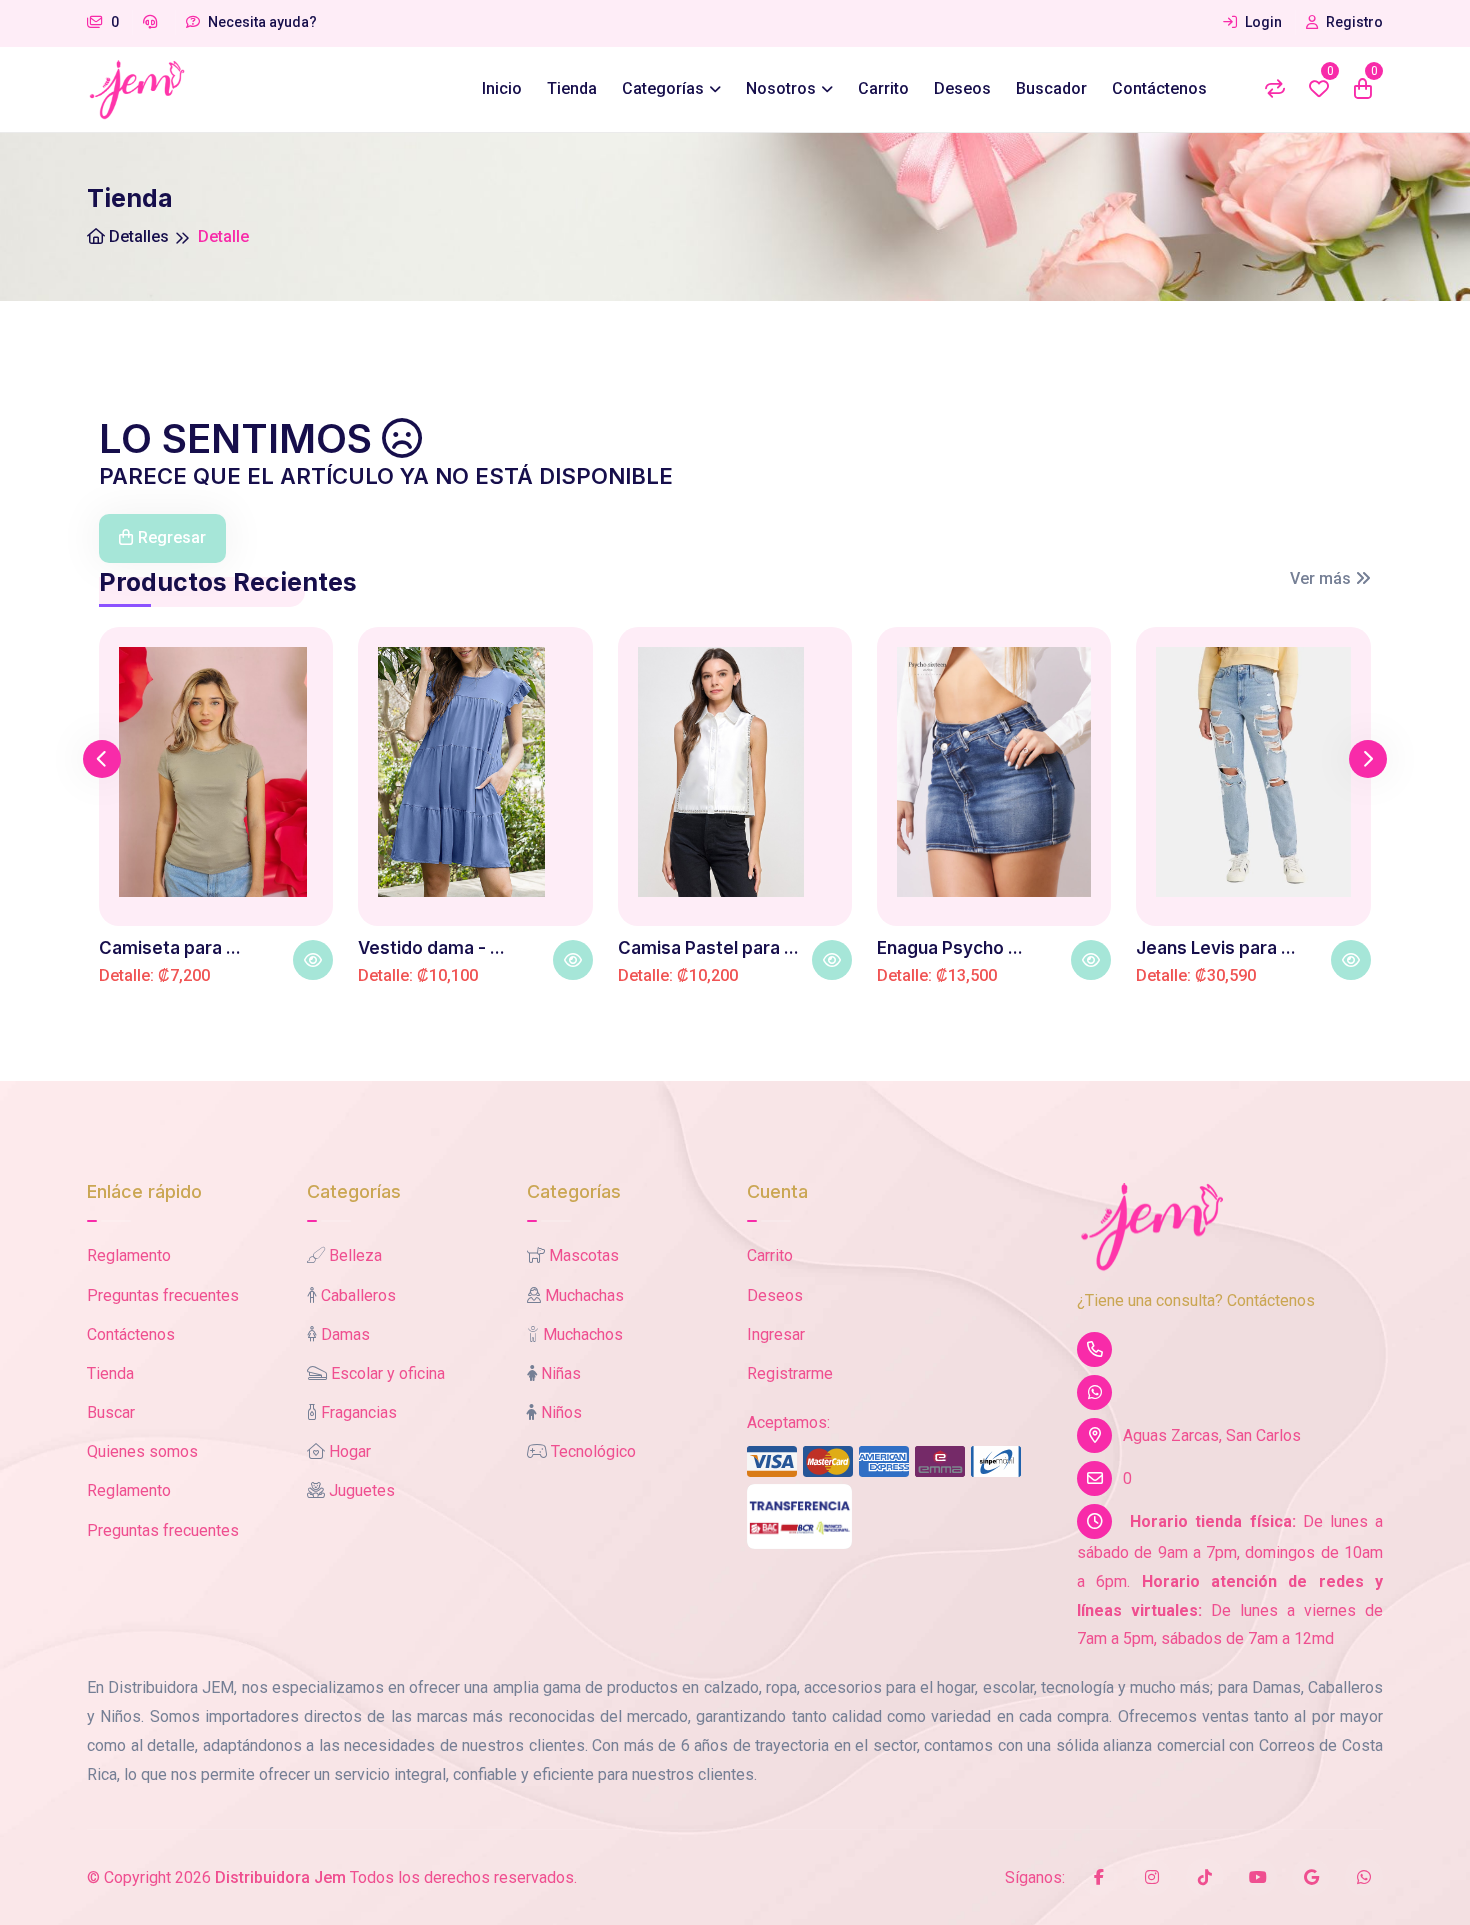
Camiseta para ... (170, 948)
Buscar (111, 1412)
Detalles (137, 236)
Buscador (1051, 88)
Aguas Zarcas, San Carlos (1212, 1435)
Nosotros (781, 88)
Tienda (572, 88)
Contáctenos (1159, 88)
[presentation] (102, 759)
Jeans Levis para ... (1216, 948)
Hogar (350, 1451)
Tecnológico (593, 1451)
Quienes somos (142, 1451)
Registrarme (790, 1373)
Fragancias (359, 1412)
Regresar (172, 537)
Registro (1353, 22)
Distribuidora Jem (280, 1877)
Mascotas (584, 1255)
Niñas (561, 1373)
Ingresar (776, 1334)
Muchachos (583, 1334)
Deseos (962, 88)
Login (1262, 22)
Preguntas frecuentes (163, 1295)
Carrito (883, 88)
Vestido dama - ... (431, 948)
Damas (345, 1334)
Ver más (1322, 578)
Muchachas (584, 1295)
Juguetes (362, 1490)
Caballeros (358, 1295)
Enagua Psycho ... (950, 948)
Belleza (355, 1255)
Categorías (663, 88)
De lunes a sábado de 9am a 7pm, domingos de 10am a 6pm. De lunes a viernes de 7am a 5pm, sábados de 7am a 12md (1230, 1580)
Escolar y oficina (388, 1373)
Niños (561, 1412)
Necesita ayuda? (261, 22)
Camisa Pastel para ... (708, 948)
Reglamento (129, 1255)
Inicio (502, 88)
